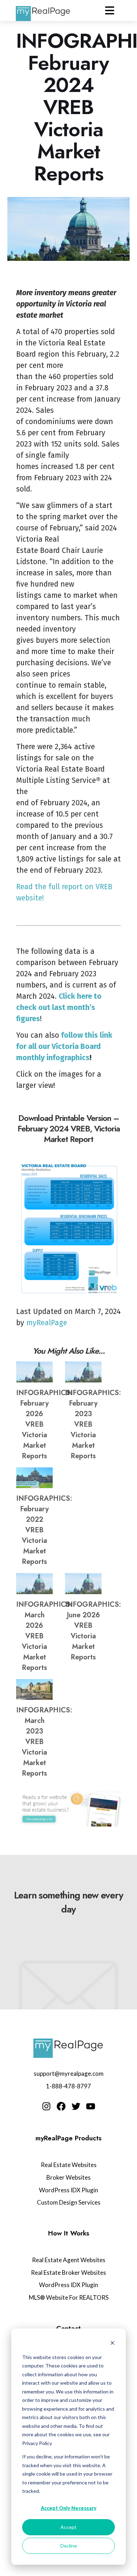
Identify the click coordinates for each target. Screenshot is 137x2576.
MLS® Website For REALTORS (69, 2297)
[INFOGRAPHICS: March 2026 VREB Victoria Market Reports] (34, 1583)
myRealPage (47, 1323)
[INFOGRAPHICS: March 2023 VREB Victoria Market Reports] (34, 1689)
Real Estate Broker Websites (68, 2273)
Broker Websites (68, 2177)
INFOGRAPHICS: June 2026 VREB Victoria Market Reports (93, 1631)
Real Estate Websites (69, 2165)
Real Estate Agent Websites (69, 2260)
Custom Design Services (69, 2202)
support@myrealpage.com (69, 2073)
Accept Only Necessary (69, 2508)
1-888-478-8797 (68, 2086)
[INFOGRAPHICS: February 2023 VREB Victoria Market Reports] (83, 1372)
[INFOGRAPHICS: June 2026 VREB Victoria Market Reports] (83, 1583)
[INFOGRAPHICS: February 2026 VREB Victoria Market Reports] (34, 1372)
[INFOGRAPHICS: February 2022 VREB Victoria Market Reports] (34, 1478)
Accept (68, 2527)
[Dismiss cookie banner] (112, 2344)
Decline (69, 2546)
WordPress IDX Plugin (68, 2190)
